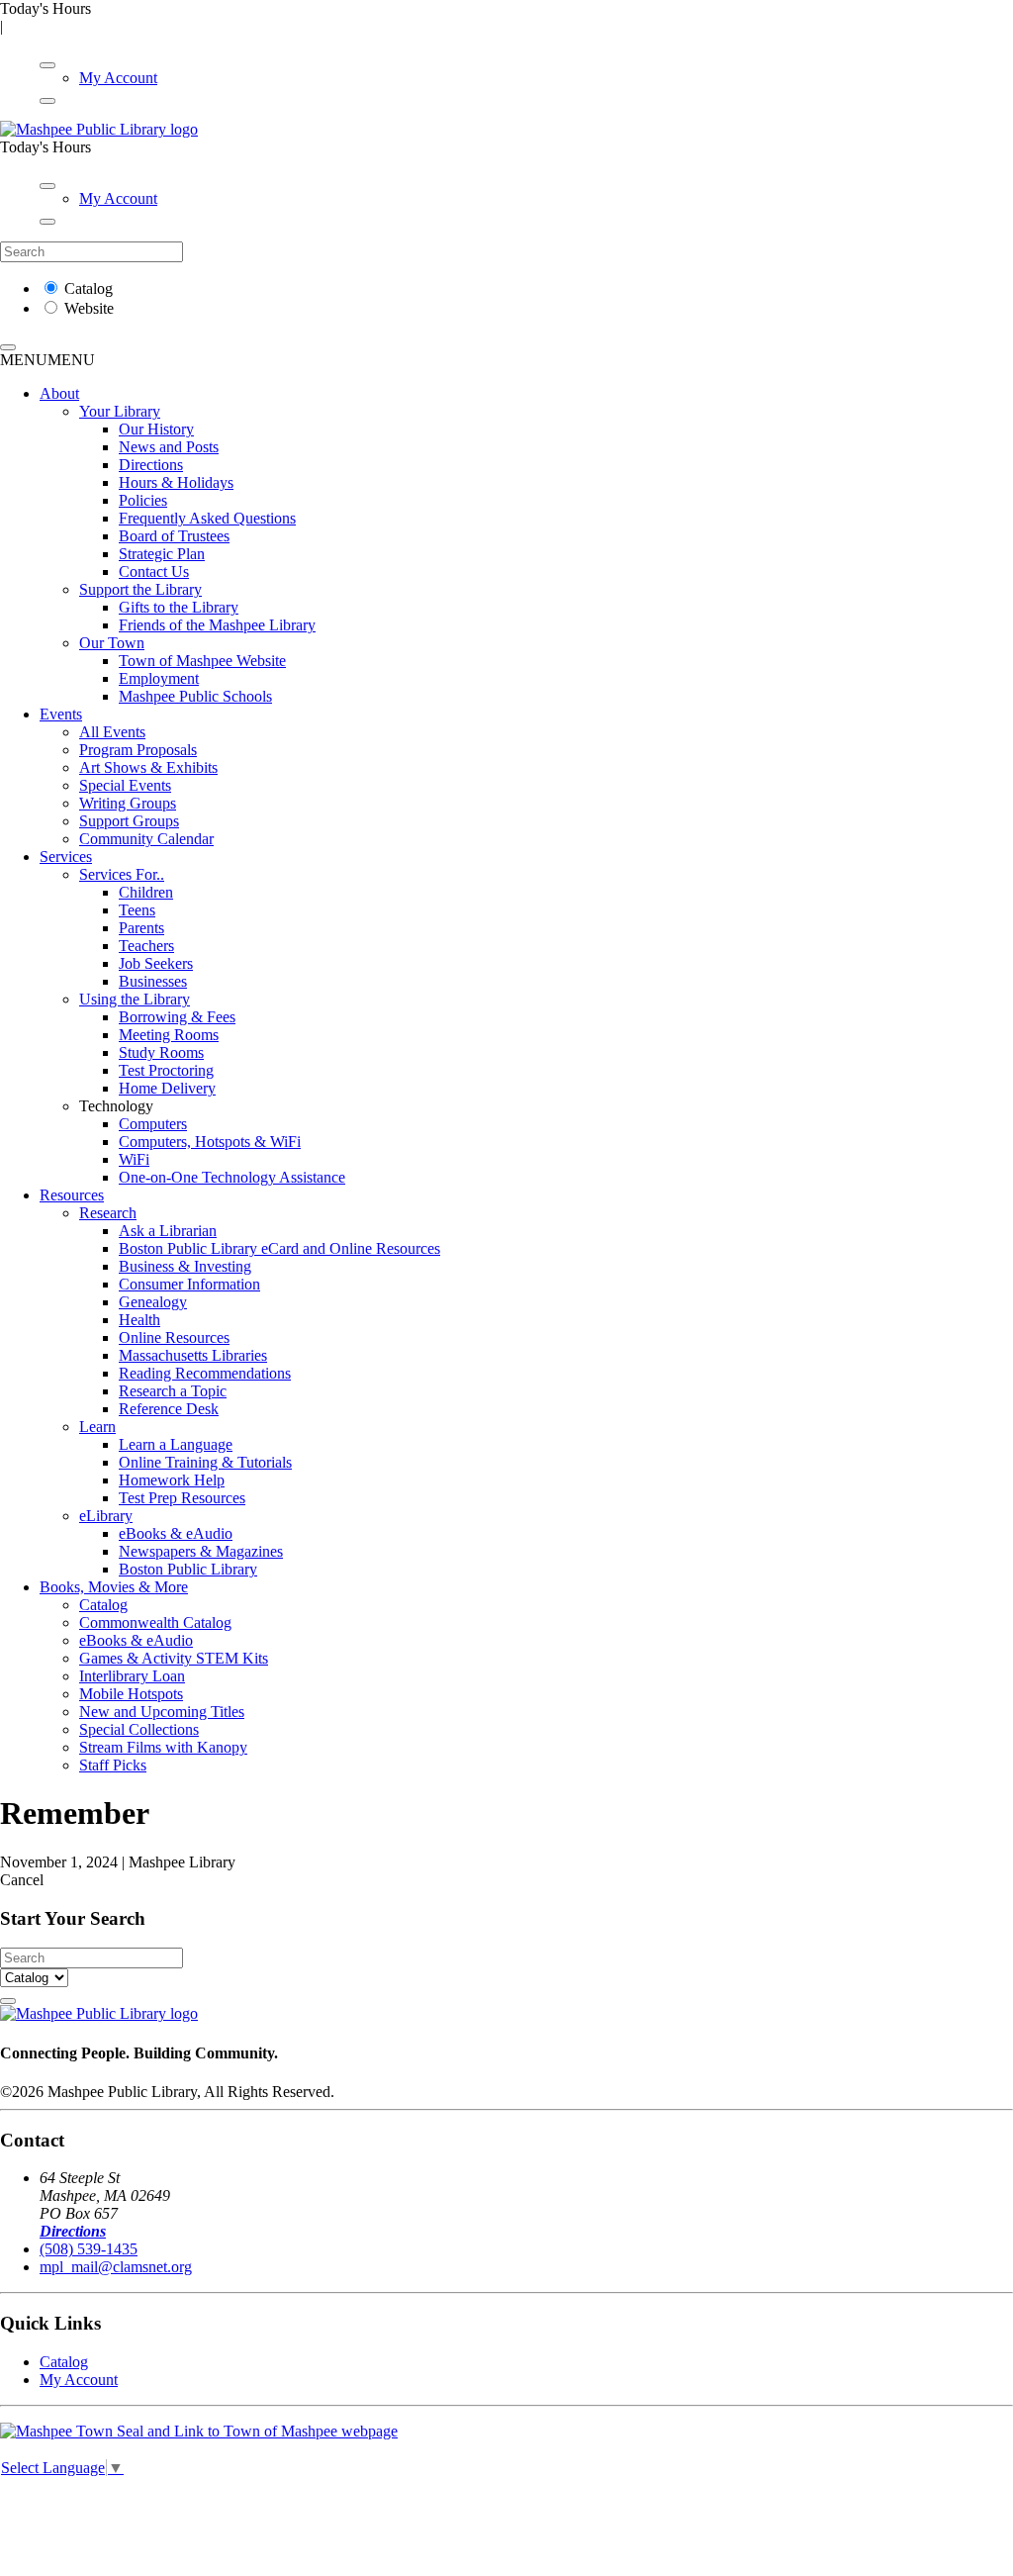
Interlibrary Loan (132, 1676)
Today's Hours (46, 8)
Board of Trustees (174, 536)
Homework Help (172, 1480)
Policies (143, 500)
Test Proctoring (166, 1070)
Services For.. (122, 874)
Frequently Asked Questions (207, 518)
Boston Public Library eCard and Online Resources (279, 1248)
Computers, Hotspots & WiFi (210, 1142)
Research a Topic (173, 1391)
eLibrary (106, 1516)
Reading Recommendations (205, 1373)
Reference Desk (169, 1409)
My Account (118, 78)
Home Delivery (167, 1088)
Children (146, 892)
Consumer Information (189, 1284)
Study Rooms (161, 1052)
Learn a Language (176, 1444)
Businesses (153, 981)
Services (66, 857)
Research (108, 1213)
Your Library (120, 411)
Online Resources (174, 1337)
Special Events (125, 785)
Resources (72, 1195)
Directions (151, 465)
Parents (141, 928)
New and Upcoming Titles (162, 1712)
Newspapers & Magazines (201, 1551)
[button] (47, 360)
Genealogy (153, 1302)
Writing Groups (128, 803)
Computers (153, 1124)
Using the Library (135, 999)
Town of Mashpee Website (202, 661)
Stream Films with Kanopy (163, 1747)
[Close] (47, 101)
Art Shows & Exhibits (148, 767)
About (59, 393)
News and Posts (169, 447)
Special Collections (139, 1729)
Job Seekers (156, 963)
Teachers (146, 946)
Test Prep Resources (182, 1498)
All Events (112, 732)
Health (139, 1320)
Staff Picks (113, 1765)
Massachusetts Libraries (193, 1355)
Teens (137, 910)
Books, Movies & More (114, 1587)
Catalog (89, 288)
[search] (8, 347)
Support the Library (140, 589)
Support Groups (129, 821)
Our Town (112, 643)
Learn (97, 1427)
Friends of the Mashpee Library (217, 625)
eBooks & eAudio (176, 1533)
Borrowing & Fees (177, 1017)
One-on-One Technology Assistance (232, 1177)
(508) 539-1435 (89, 2249)
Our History (156, 429)
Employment (159, 678)
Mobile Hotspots (131, 1694)
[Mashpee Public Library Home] (99, 129)
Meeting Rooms (169, 1035)
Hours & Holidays (176, 482)
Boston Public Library (188, 1569)
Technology (116, 1106)
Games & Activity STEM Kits (174, 1658)
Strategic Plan (162, 554)
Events (61, 714)
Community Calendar (146, 839)
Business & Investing (185, 1266)
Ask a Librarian (168, 1231)
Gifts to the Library (179, 607)
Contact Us (154, 572)
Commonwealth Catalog (155, 1622)
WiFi (134, 1159)
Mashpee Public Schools (195, 696)
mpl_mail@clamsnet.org (116, 2267)
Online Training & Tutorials (205, 1462)
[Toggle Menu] (47, 65)
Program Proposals (138, 750)
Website (89, 308)
